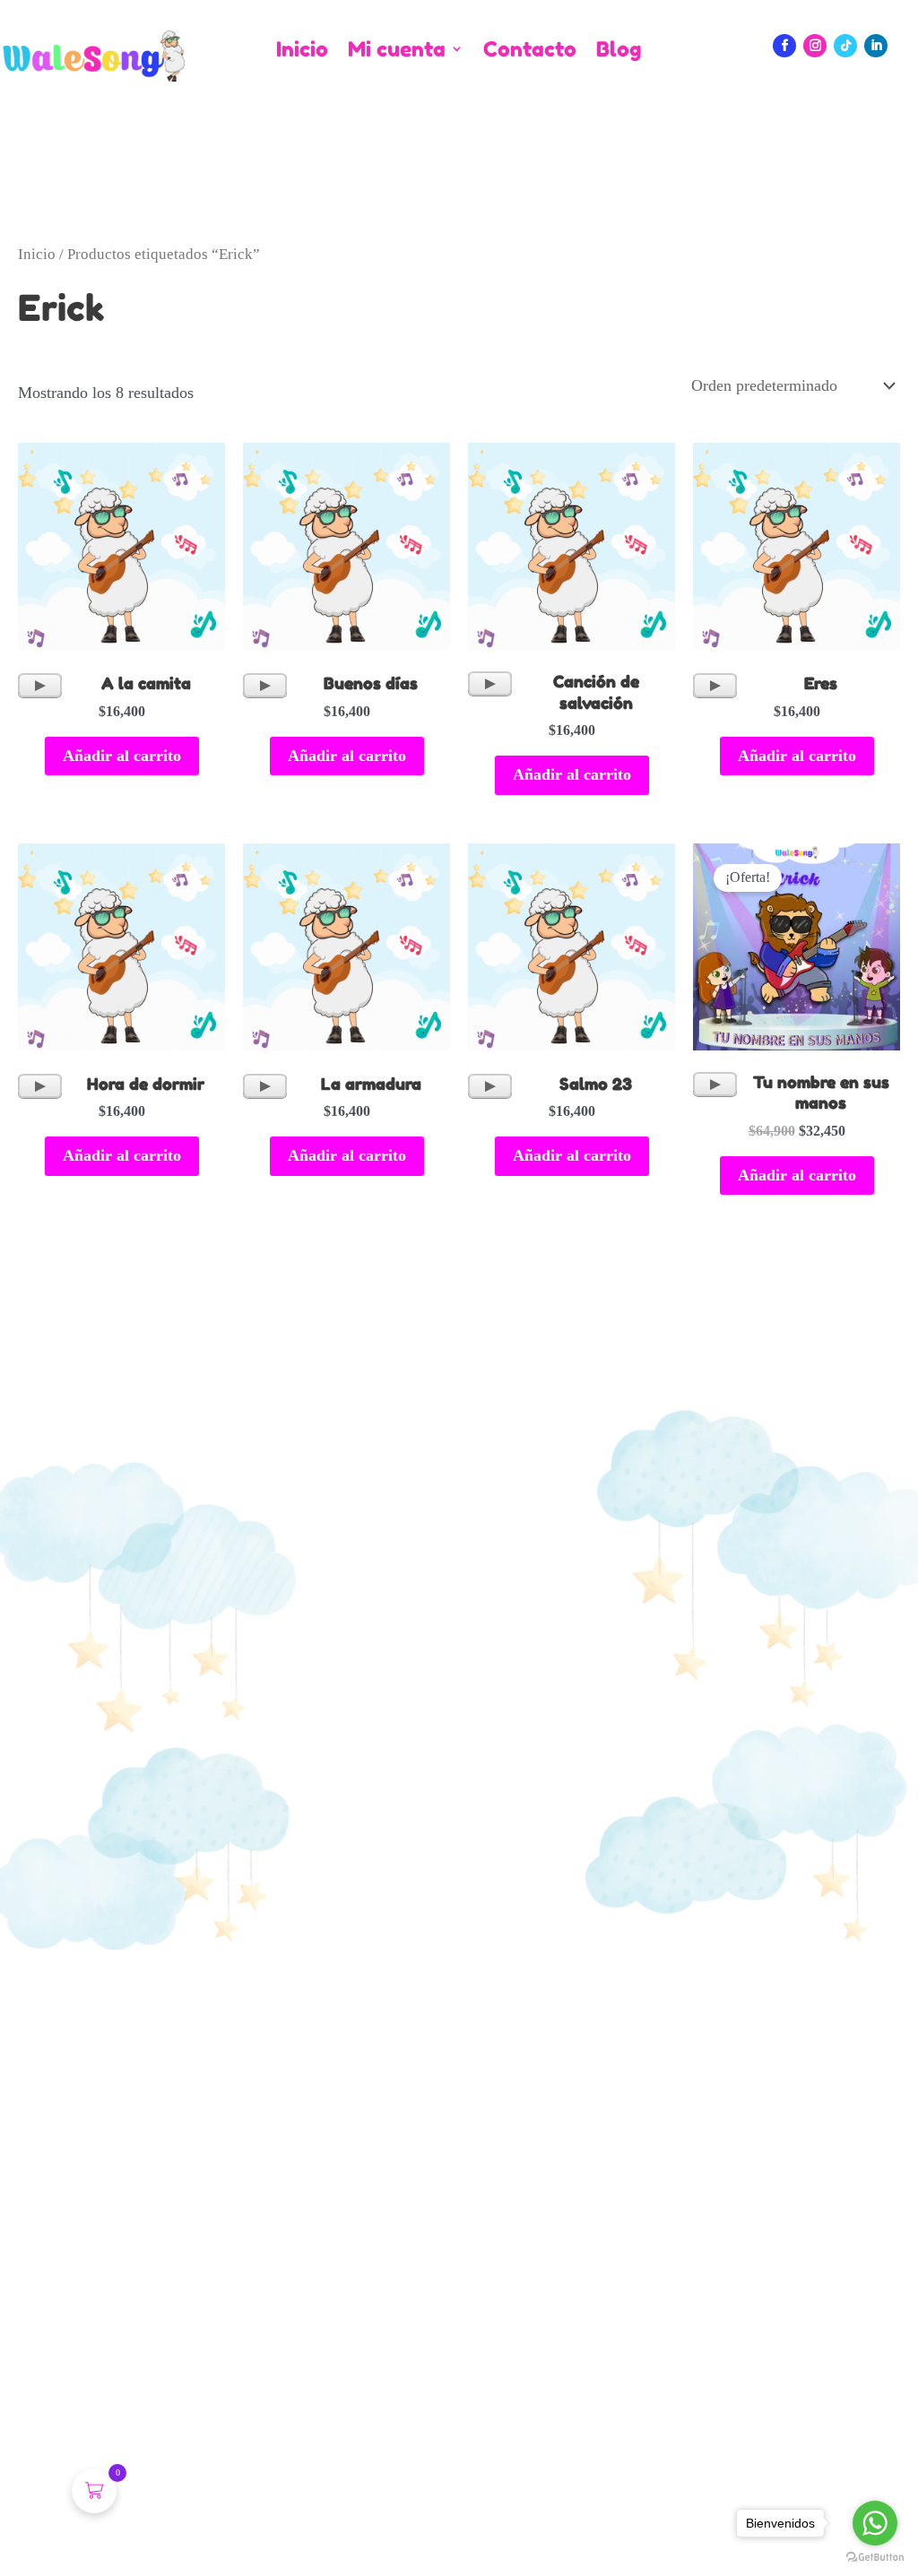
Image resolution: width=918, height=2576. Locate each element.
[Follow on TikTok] (845, 46)
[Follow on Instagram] (815, 46)
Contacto (530, 50)
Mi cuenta (397, 50)
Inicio (302, 50)
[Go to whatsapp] (875, 2523)
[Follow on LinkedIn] (876, 46)
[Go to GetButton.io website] (875, 2558)
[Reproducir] (40, 686)
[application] (40, 686)
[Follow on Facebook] (784, 46)
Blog (619, 50)
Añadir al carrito (122, 756)
